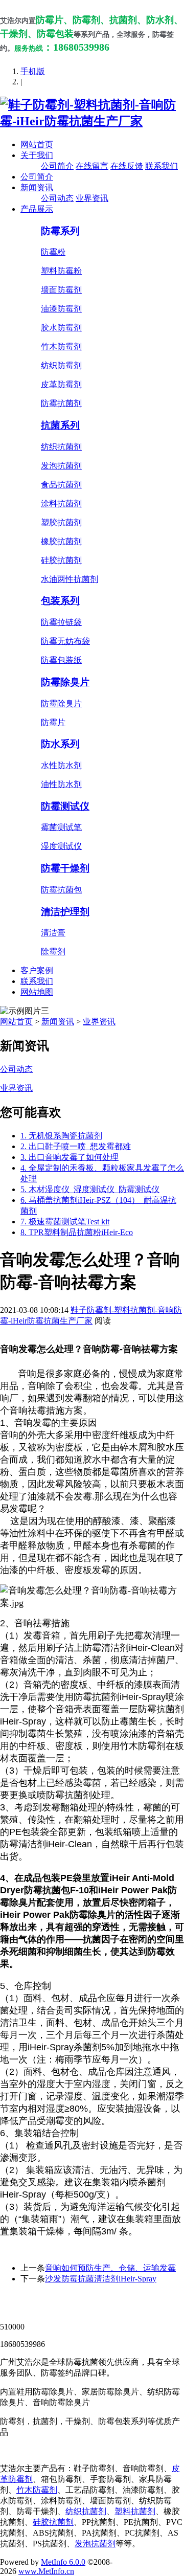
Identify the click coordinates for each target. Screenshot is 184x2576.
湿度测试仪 (61, 846)
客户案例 (37, 970)
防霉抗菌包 (61, 890)
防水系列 (60, 744)
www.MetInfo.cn (46, 2571)
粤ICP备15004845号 (100, 2308)
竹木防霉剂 (61, 346)
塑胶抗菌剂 (61, 522)
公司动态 (57, 198)
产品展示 (37, 209)
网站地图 (37, 992)
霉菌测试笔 (61, 827)
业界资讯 (92, 198)
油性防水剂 (61, 784)
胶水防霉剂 (61, 328)
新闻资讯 (37, 187)
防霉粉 (53, 252)
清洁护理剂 (65, 912)
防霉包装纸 (61, 660)
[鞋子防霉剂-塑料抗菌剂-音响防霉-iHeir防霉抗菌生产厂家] (92, 121)
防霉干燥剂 (65, 868)
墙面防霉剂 (61, 290)
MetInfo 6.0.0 (63, 2562)
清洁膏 (53, 933)
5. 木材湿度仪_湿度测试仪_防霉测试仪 (90, 1189)
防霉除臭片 (65, 682)
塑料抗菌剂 (135, 2511)
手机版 (33, 71)
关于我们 (37, 155)
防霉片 (53, 722)
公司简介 (57, 166)
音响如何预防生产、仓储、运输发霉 (110, 2268)
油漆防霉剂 (61, 309)
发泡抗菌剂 (61, 466)
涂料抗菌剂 (61, 503)
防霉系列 (60, 231)
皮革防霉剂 (61, 384)
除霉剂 (53, 951)
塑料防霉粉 (61, 271)
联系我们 (162, 166)
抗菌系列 (60, 425)
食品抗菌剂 (61, 485)
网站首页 (37, 144)
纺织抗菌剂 (61, 447)
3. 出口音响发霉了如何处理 (70, 1157)
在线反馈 (127, 166)
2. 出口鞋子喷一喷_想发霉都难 (76, 1146)
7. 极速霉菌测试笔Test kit (65, 1222)
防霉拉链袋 (61, 622)
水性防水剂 (61, 765)
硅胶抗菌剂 (61, 560)
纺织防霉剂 (61, 365)
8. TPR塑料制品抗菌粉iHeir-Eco (77, 1232)
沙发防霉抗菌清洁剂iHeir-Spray (101, 2279)
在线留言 (92, 166)
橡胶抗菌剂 (61, 541)
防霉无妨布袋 (65, 641)
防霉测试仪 (65, 806)
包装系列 (60, 601)
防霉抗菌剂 (61, 403)
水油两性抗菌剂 (70, 579)
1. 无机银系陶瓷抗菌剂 (61, 1136)
